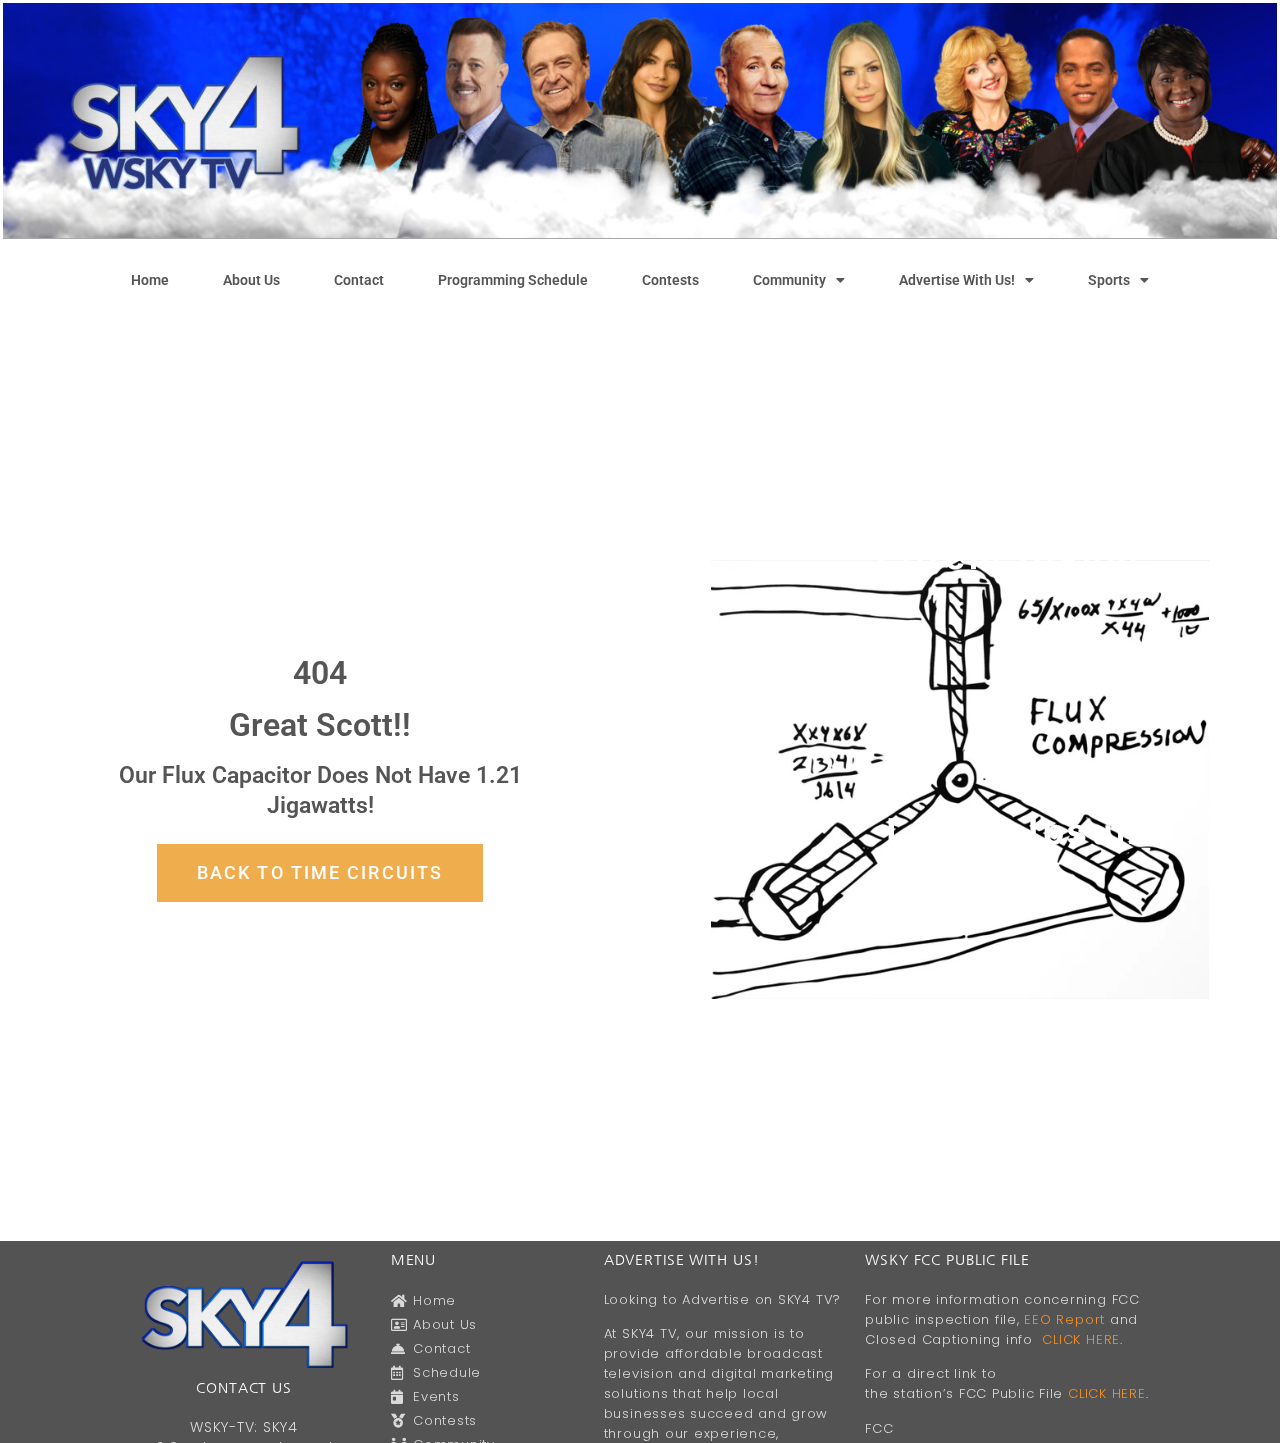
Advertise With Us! (957, 280)
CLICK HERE (1081, 1339)
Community (789, 280)
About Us (251, 280)
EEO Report (1064, 1319)
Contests (670, 280)
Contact (359, 280)
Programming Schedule (513, 280)
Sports (1109, 280)
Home (150, 280)
